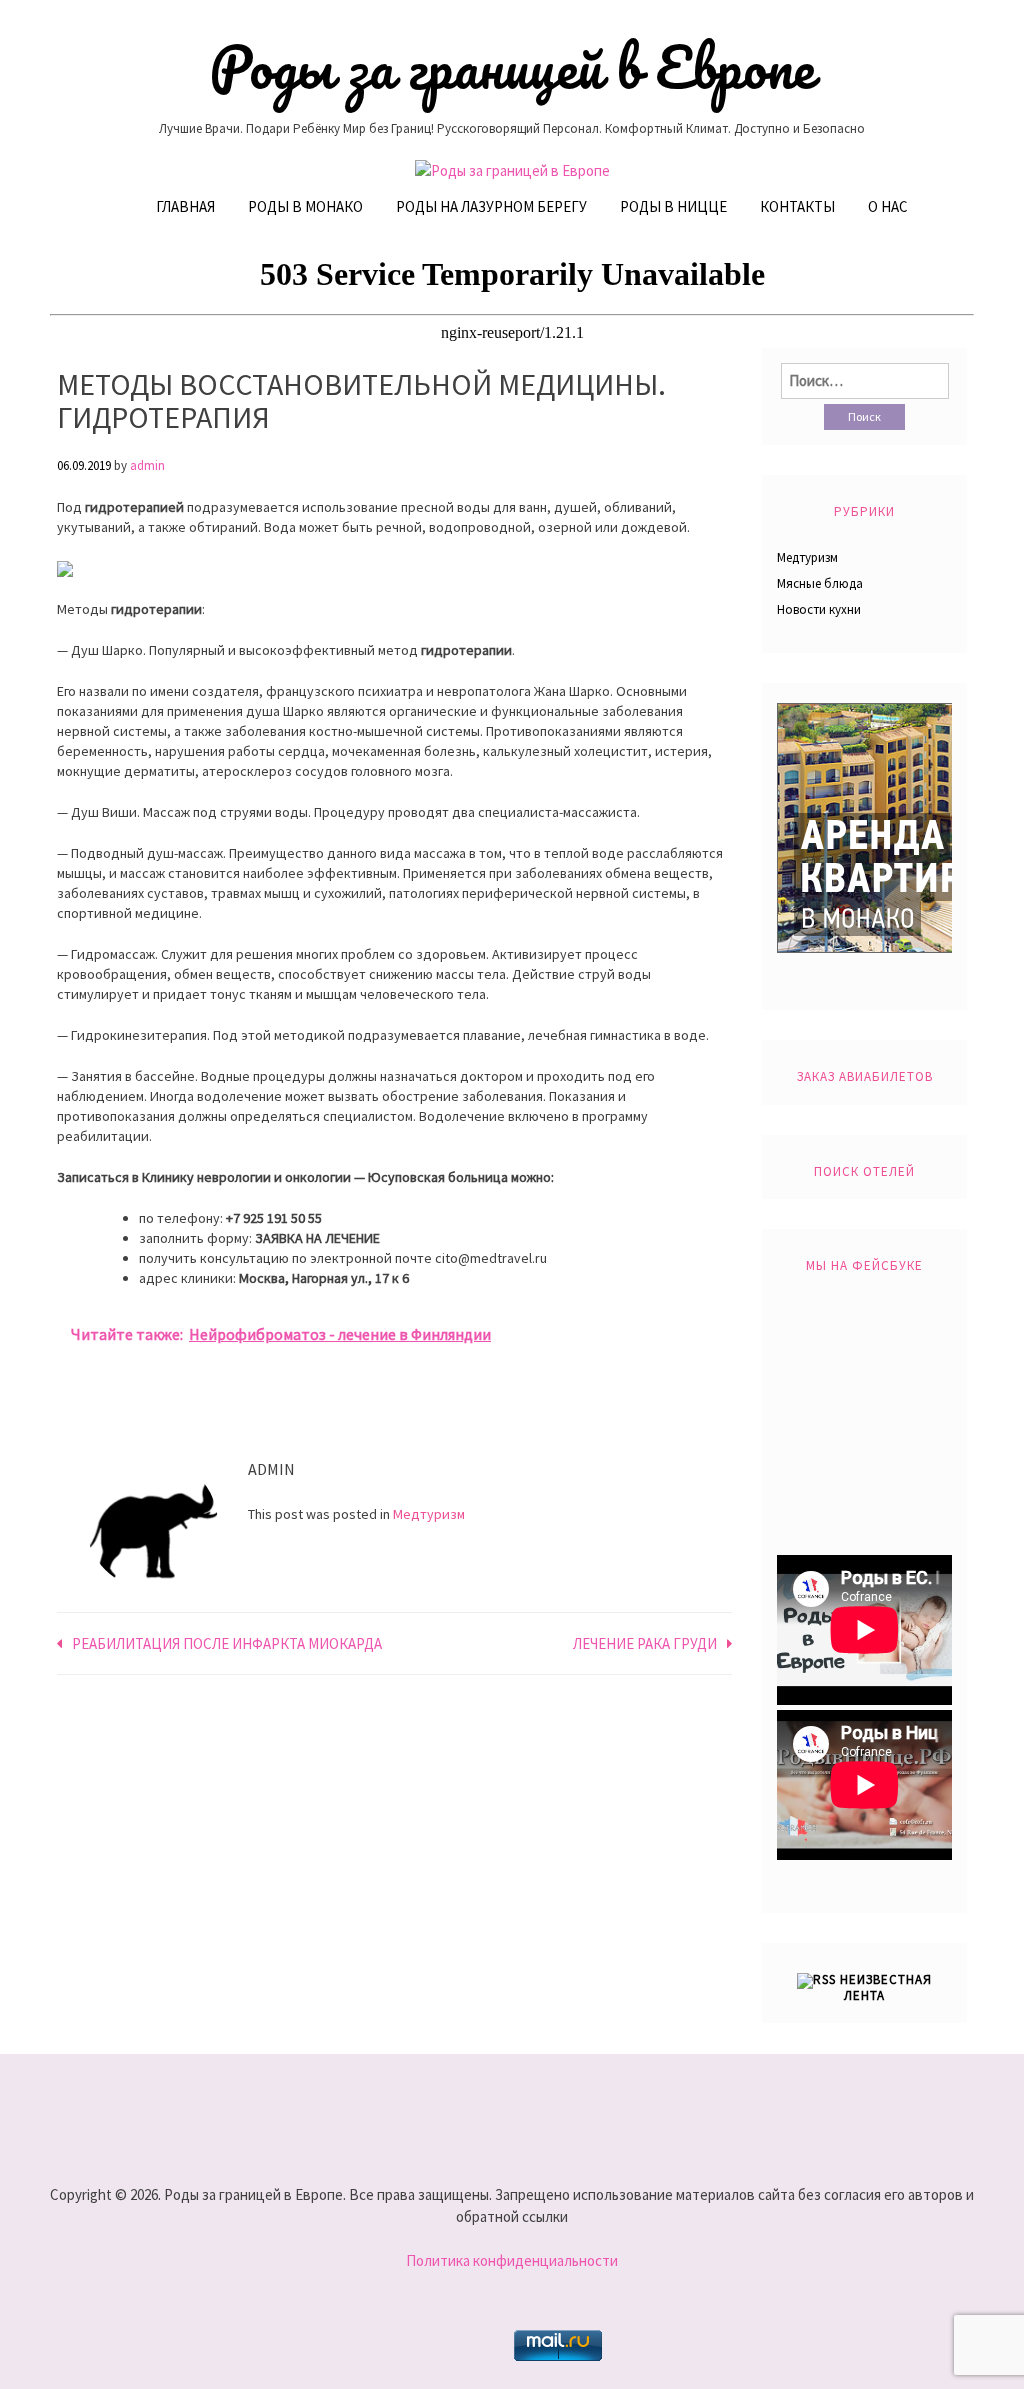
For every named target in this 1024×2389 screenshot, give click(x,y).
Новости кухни (819, 609)
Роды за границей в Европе (512, 67)
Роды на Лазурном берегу (491, 206)
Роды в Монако (305, 206)
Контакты (797, 206)
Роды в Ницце (673, 206)
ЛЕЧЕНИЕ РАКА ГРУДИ (645, 1643)
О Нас (888, 206)
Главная (185, 206)
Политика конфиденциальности (512, 2260)
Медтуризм (429, 1514)
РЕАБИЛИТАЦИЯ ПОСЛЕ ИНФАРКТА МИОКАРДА (227, 1643)
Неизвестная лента (886, 1987)
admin (147, 465)
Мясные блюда (820, 583)
